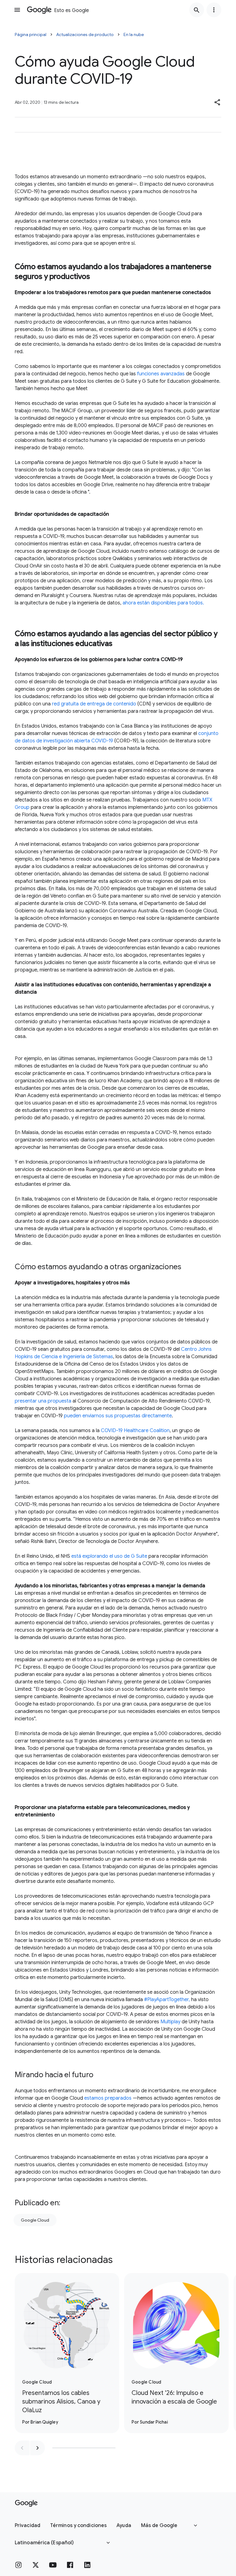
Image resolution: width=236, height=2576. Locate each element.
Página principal (31, 34)
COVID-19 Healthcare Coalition (135, 1431)
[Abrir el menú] (17, 10)
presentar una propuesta (43, 1401)
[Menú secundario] (214, 10)
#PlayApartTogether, (167, 2000)
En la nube (134, 34)
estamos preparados (108, 2098)
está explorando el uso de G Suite (109, 1556)
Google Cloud (35, 2220)
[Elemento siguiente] (37, 2448)
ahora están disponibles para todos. (163, 603)
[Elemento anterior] (22, 2448)
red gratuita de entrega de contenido (94, 704)
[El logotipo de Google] (26, 2503)
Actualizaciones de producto (85, 34)
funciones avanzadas (161, 374)
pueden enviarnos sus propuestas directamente (118, 1416)
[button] (218, 102)
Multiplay (170, 2022)
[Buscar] (197, 10)
